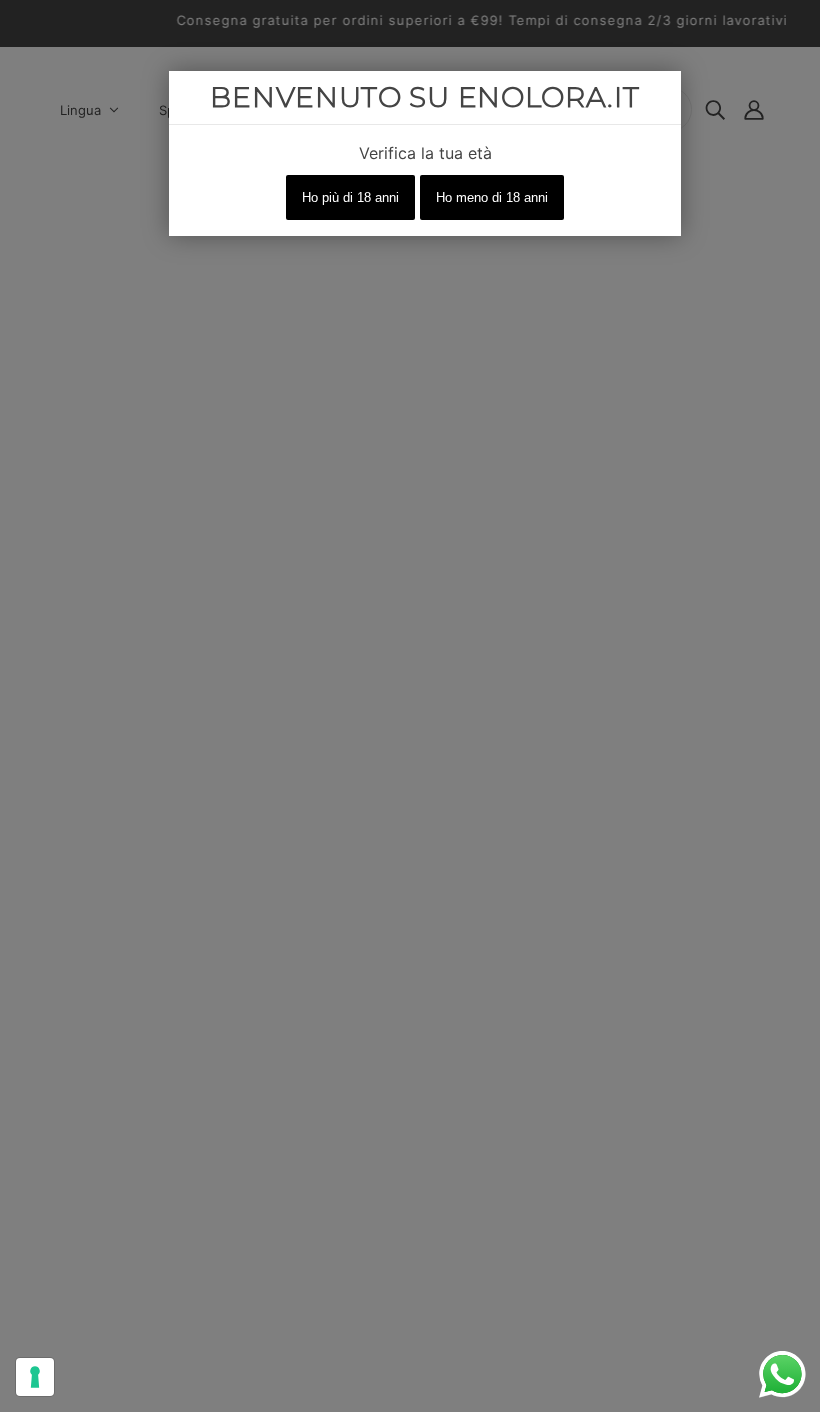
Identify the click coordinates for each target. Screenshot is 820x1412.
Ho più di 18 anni (350, 197)
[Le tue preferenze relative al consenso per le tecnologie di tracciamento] (35, 1377)
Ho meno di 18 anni (492, 197)
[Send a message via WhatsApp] (782, 1374)
